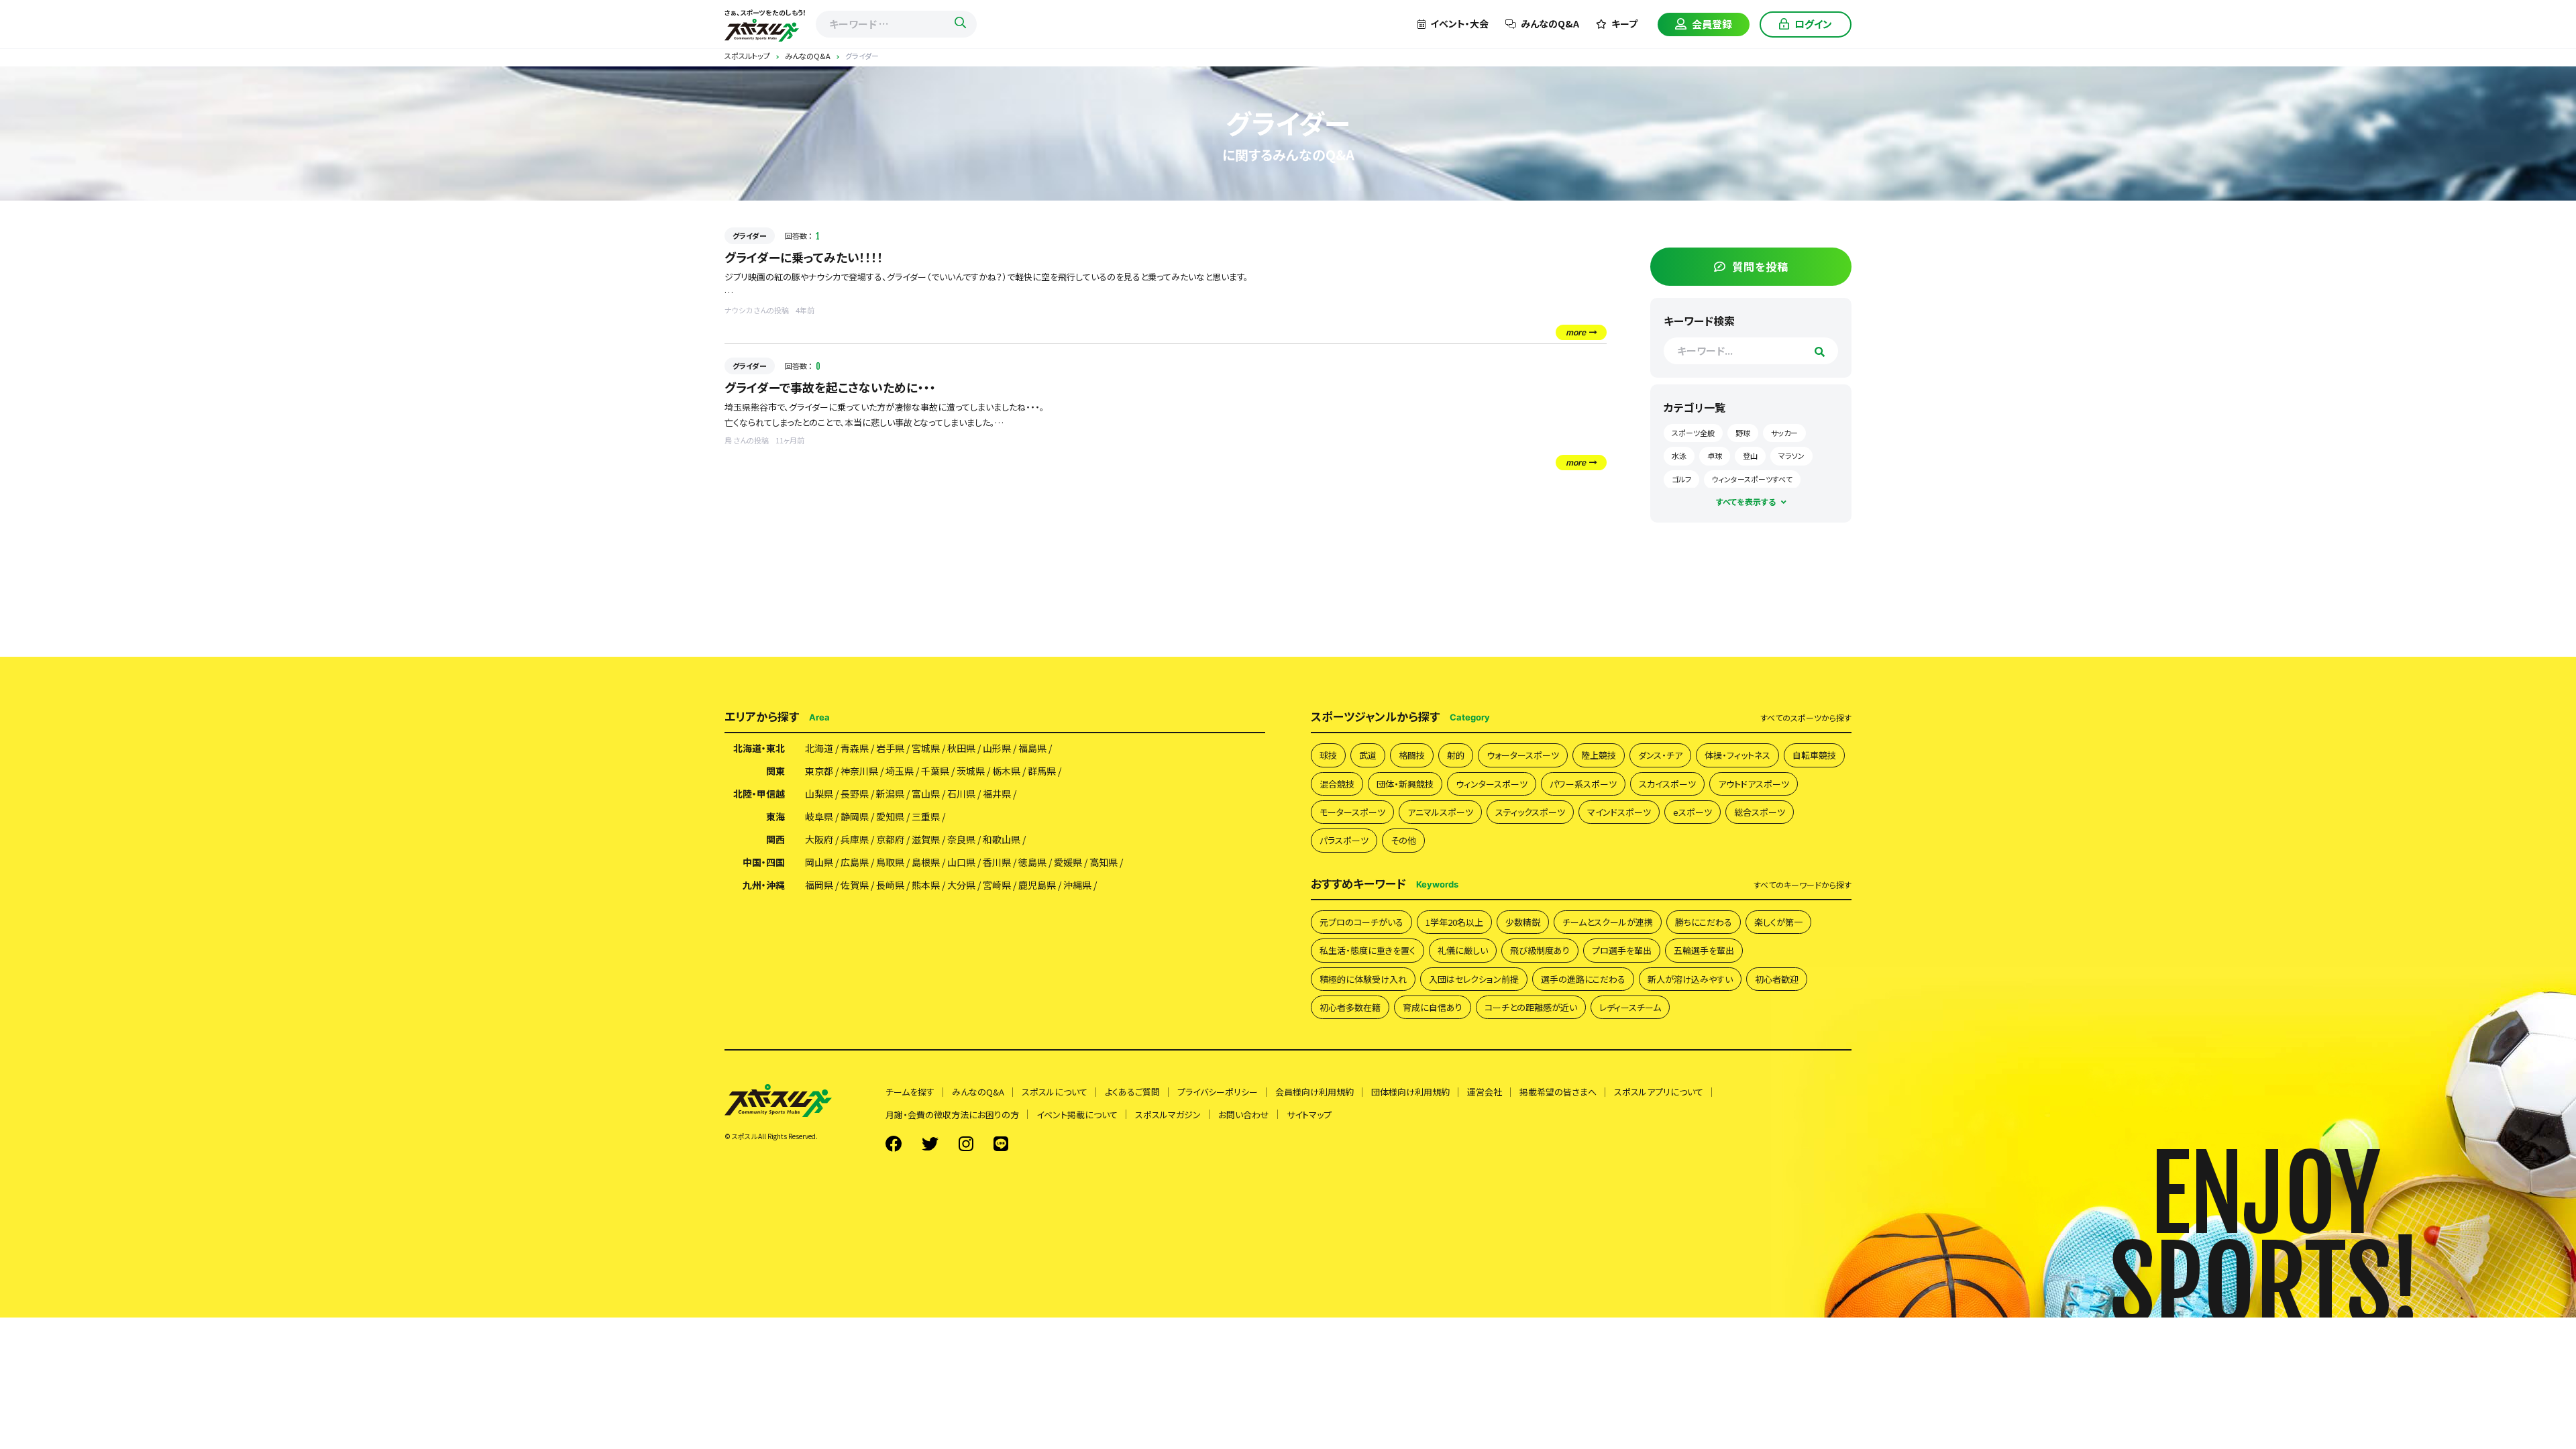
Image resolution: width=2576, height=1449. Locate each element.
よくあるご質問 (1132, 1092)
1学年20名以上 (1454, 922)
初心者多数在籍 (1350, 1007)
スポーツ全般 (1693, 433)
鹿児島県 (1037, 885)
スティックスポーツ (1530, 812)
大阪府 (819, 839)
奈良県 (961, 839)
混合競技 (1337, 784)
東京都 (819, 771)
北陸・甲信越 (759, 794)
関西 (775, 839)
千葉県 (935, 771)
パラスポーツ (1344, 840)
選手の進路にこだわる (1583, 979)
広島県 (855, 862)
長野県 (855, 794)
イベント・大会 (1459, 23)
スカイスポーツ (1667, 784)
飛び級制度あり (1540, 950)
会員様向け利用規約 (1314, 1092)
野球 (1743, 433)
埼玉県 (900, 771)
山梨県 (819, 794)
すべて (1806, 718)
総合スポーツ (1760, 812)
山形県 (997, 748)
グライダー (750, 235)
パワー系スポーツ (1583, 784)
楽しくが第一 (1778, 922)
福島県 (1032, 748)
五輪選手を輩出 (1704, 950)
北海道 (819, 748)
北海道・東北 (759, 748)
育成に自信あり (1433, 1007)
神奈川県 (859, 771)
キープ (1624, 23)
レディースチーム (1630, 1007)
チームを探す (910, 1092)
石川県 (961, 794)
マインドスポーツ (1619, 812)
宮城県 (926, 748)
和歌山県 (1002, 839)
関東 (775, 771)
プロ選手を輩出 (1622, 950)
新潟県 (890, 794)
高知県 (1104, 862)
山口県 (961, 862)
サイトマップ (1309, 1115)
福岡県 (819, 885)
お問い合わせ (1244, 1115)
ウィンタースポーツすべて (1752, 479)
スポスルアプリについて (1659, 1092)
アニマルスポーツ (1440, 812)
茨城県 (971, 771)
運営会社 (1485, 1092)
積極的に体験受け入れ (1363, 979)
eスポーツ (1693, 812)
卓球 (1715, 455)
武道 (1368, 755)
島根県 (926, 862)
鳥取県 (890, 862)
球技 (1328, 755)
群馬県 (1042, 771)
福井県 (997, 794)
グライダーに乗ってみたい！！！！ (804, 257)
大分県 (961, 885)
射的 (1456, 755)
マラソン (1791, 455)
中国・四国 (764, 862)
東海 (775, 816)
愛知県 (890, 816)
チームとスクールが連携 (1608, 922)
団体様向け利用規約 (1410, 1092)
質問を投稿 (1760, 266)
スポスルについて (1055, 1092)
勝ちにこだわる (1704, 922)
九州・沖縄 (764, 885)
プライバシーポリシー (1218, 1092)
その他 (1403, 840)
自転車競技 (1814, 755)
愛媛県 (1068, 862)
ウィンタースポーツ (1492, 784)
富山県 (926, 794)
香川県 (997, 862)
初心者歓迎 (1777, 979)
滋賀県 (926, 839)
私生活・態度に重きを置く (1367, 950)
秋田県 (961, 748)
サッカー (1784, 433)
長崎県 (890, 885)
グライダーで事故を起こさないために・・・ (830, 387)
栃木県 (1006, 771)
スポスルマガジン (1168, 1115)
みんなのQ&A (1550, 23)
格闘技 (1412, 755)
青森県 (855, 748)
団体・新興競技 (1405, 784)
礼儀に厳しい (1463, 950)
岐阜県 (819, 816)
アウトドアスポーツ (1754, 784)
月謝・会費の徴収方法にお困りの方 (952, 1115)
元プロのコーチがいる (1361, 922)
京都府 (890, 839)
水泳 (1679, 455)
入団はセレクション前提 (1474, 979)
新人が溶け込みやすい (1690, 979)
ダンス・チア (1660, 755)
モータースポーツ (1352, 812)
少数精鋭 (1523, 922)
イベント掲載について (1077, 1115)
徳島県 (1032, 862)
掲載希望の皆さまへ (1558, 1092)
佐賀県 (855, 885)
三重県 (926, 816)
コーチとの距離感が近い (1531, 1007)
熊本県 (926, 885)
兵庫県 (855, 839)
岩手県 (890, 748)
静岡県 (855, 816)
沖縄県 (1077, 885)
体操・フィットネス (1737, 755)
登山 (1750, 455)
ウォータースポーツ (1523, 755)
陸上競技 (1599, 755)
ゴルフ (1681, 479)
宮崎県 (997, 885)
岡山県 (819, 862)
